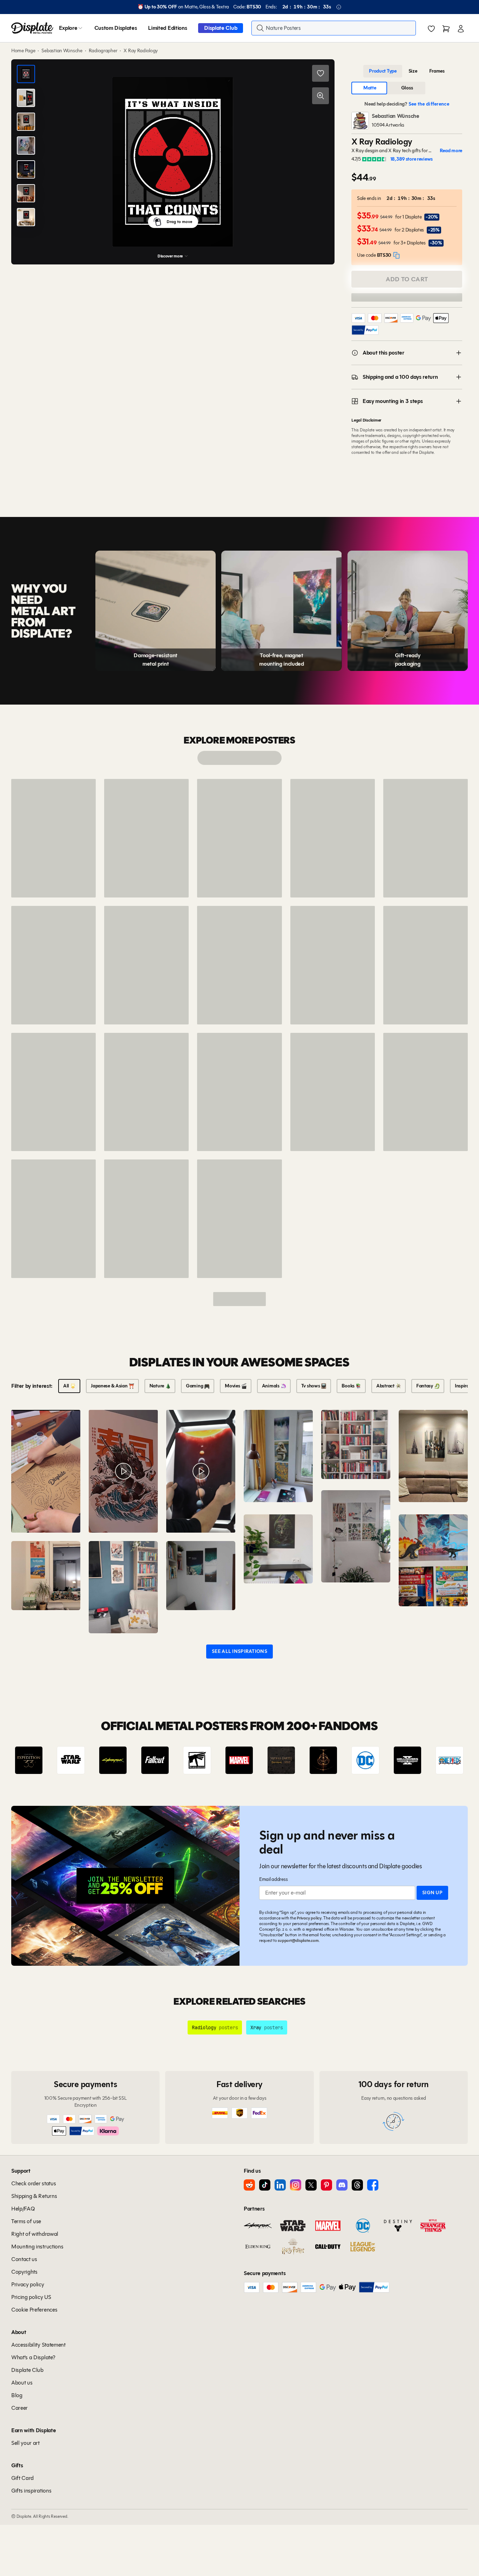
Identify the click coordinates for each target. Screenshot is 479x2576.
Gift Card (22, 2478)
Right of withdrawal (35, 2234)
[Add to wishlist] (321, 73)
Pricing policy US (31, 2297)
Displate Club (221, 28)
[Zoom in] (321, 96)
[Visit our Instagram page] (296, 2185)
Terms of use (26, 2221)
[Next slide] (443, 1760)
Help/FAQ (23, 2209)
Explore (68, 28)
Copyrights (24, 2272)
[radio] (383, 71)
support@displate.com (298, 1940)
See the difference (429, 104)
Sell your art (25, 2443)
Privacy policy (309, 1918)
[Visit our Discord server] (342, 2185)
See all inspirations (239, 1651)
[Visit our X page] (311, 2185)
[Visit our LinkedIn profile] (280, 2185)
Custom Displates (116, 28)
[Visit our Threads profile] (357, 2185)
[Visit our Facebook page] (373, 2185)
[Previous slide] (36, 1760)
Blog (17, 2395)
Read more (451, 151)
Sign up (432, 1893)
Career (19, 2408)
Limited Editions (167, 28)
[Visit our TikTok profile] (265, 2185)
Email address (273, 1879)
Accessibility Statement (38, 2345)
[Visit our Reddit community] (249, 2185)
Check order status (33, 2183)
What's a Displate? (33, 2357)
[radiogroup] (407, 71)
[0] (431, 29)
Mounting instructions (37, 2247)
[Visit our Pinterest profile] (326, 2185)
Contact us (24, 2259)
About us (22, 2383)
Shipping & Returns (34, 2196)
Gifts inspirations (31, 2491)
